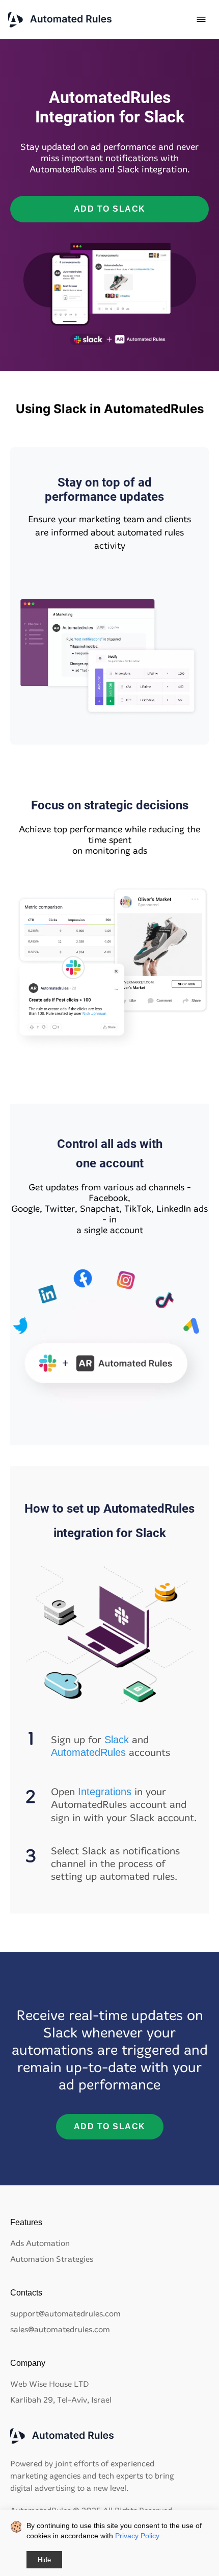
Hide (44, 2560)
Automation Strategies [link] (52, 2259)
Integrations (105, 1792)
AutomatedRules (88, 1752)
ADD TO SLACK (110, 209)
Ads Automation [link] (40, 2243)
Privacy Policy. (138, 2536)
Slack (117, 1740)
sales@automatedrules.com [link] (60, 2329)
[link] (60, 20)
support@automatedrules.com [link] (65, 2314)
